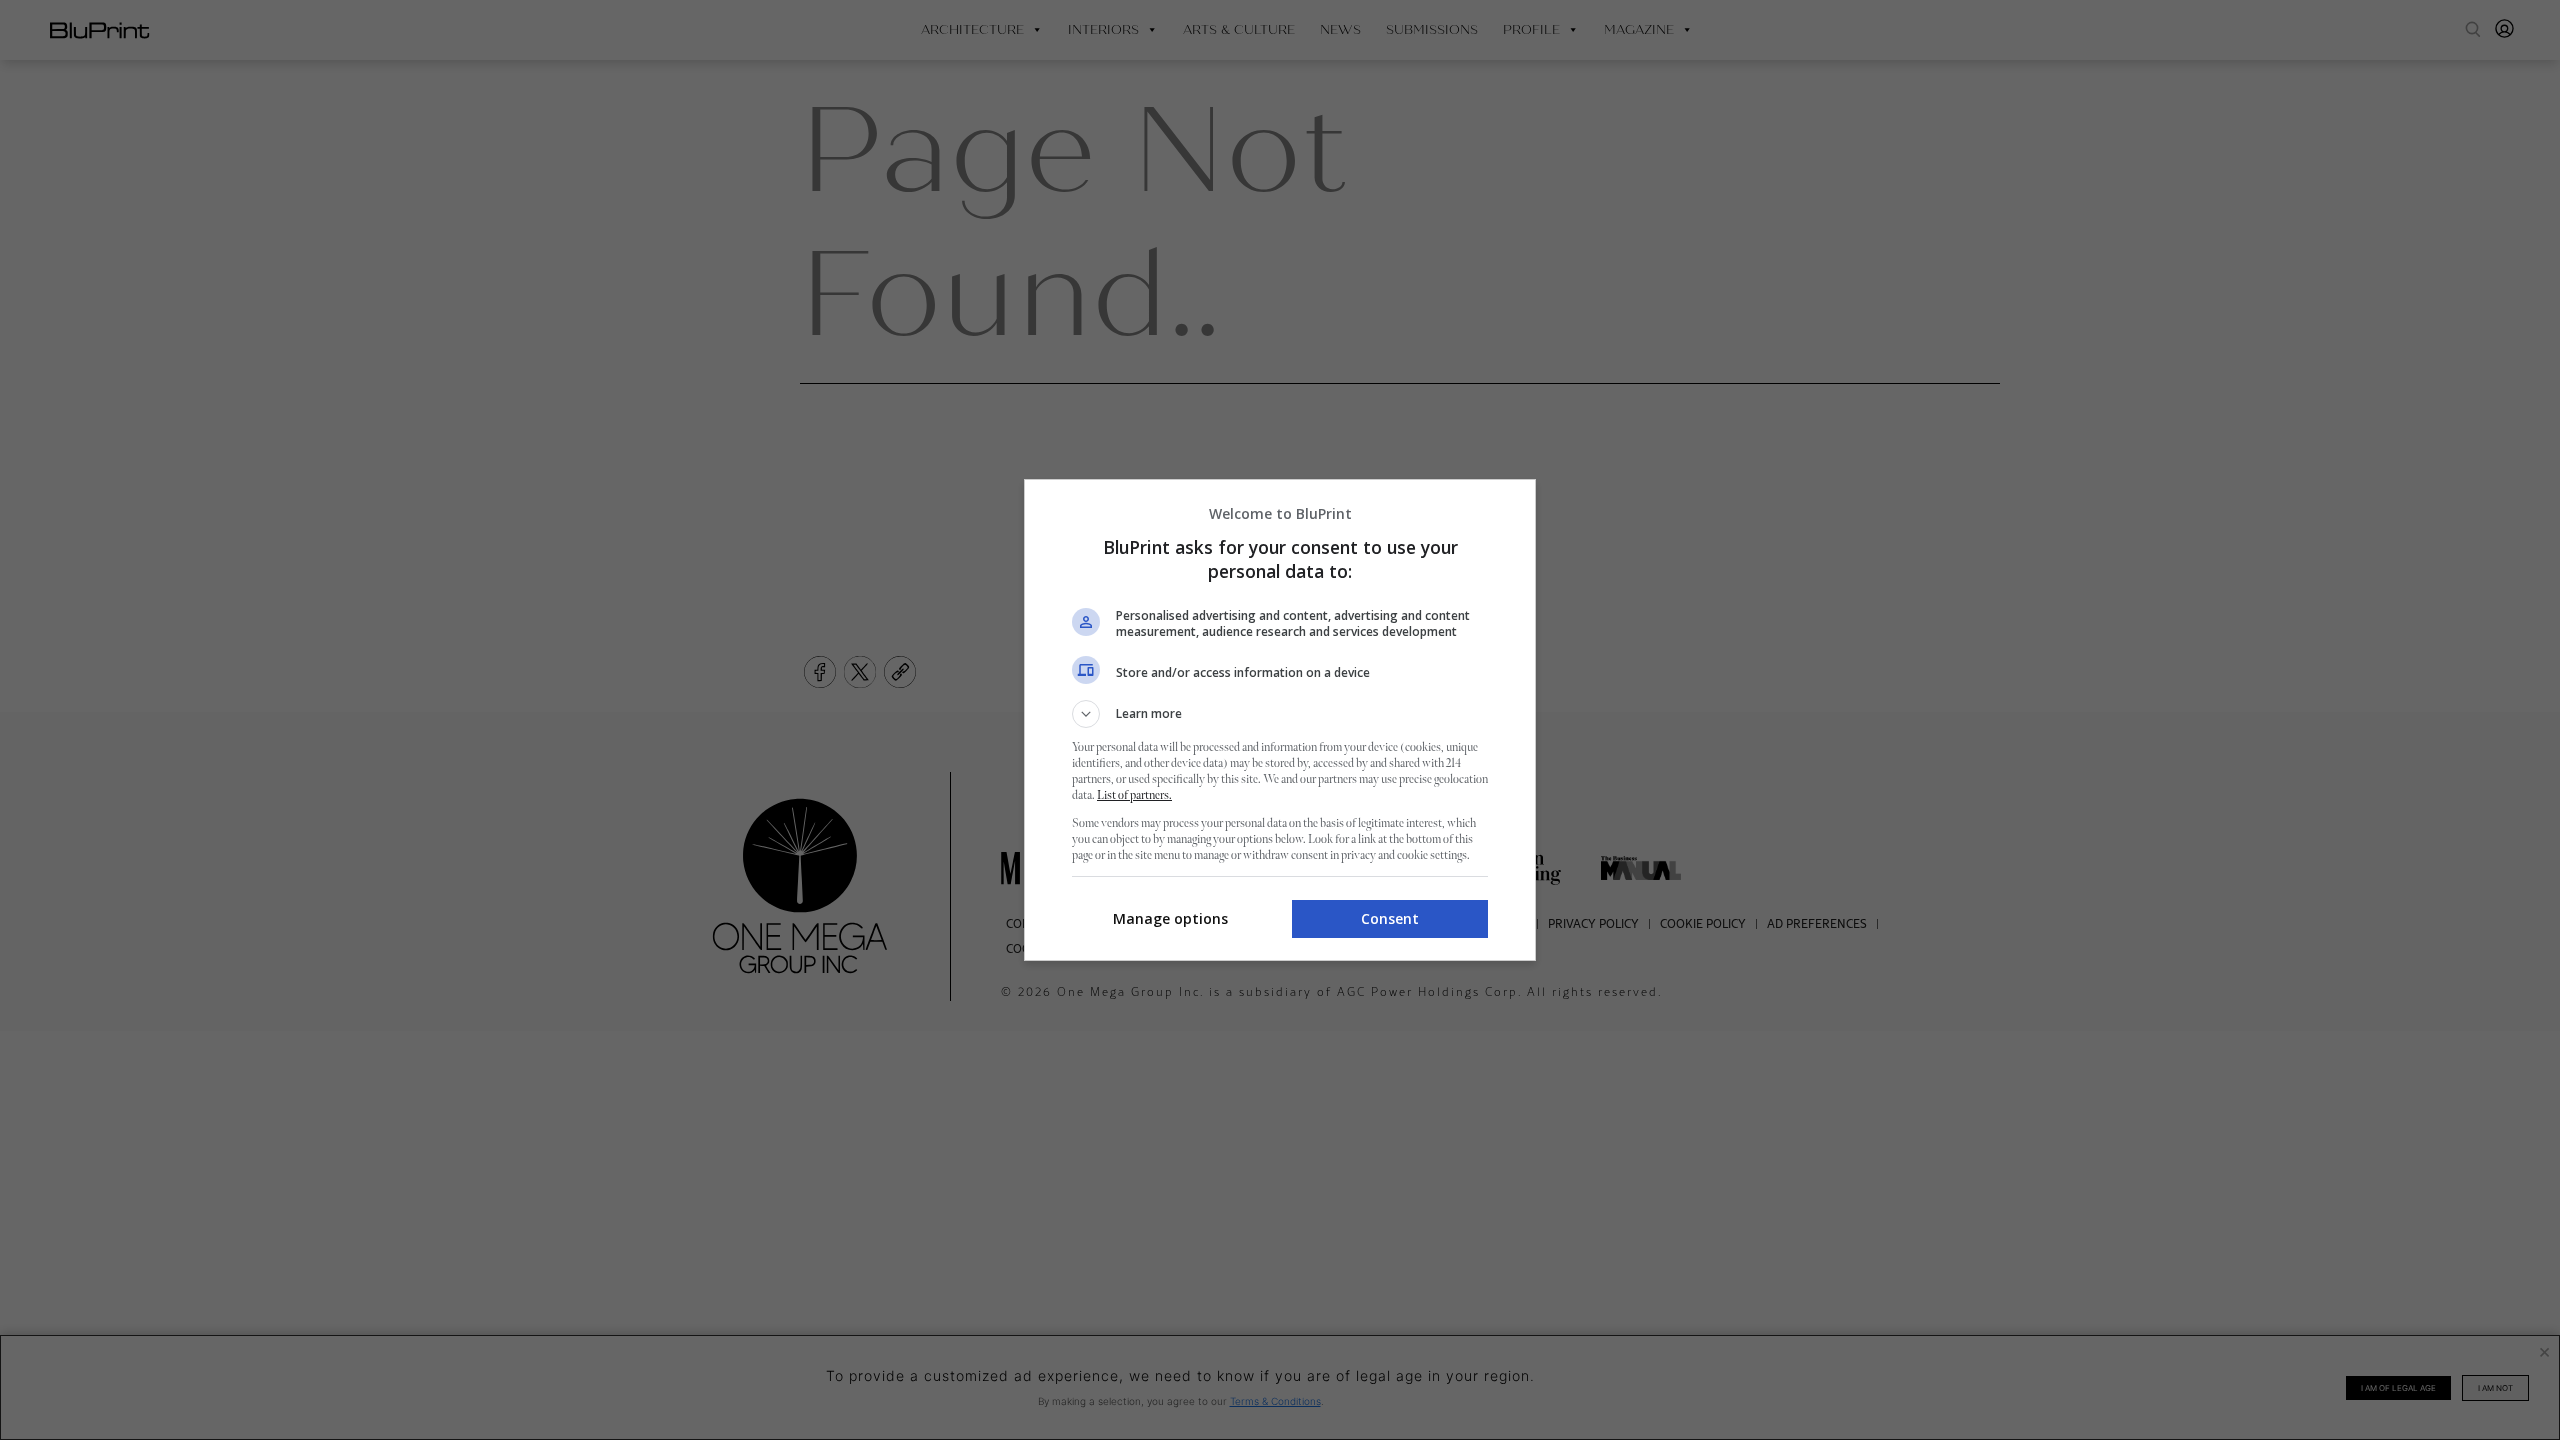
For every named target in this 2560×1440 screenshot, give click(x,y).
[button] (1280, 714)
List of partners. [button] (1134, 795)
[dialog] (1280, 720)
